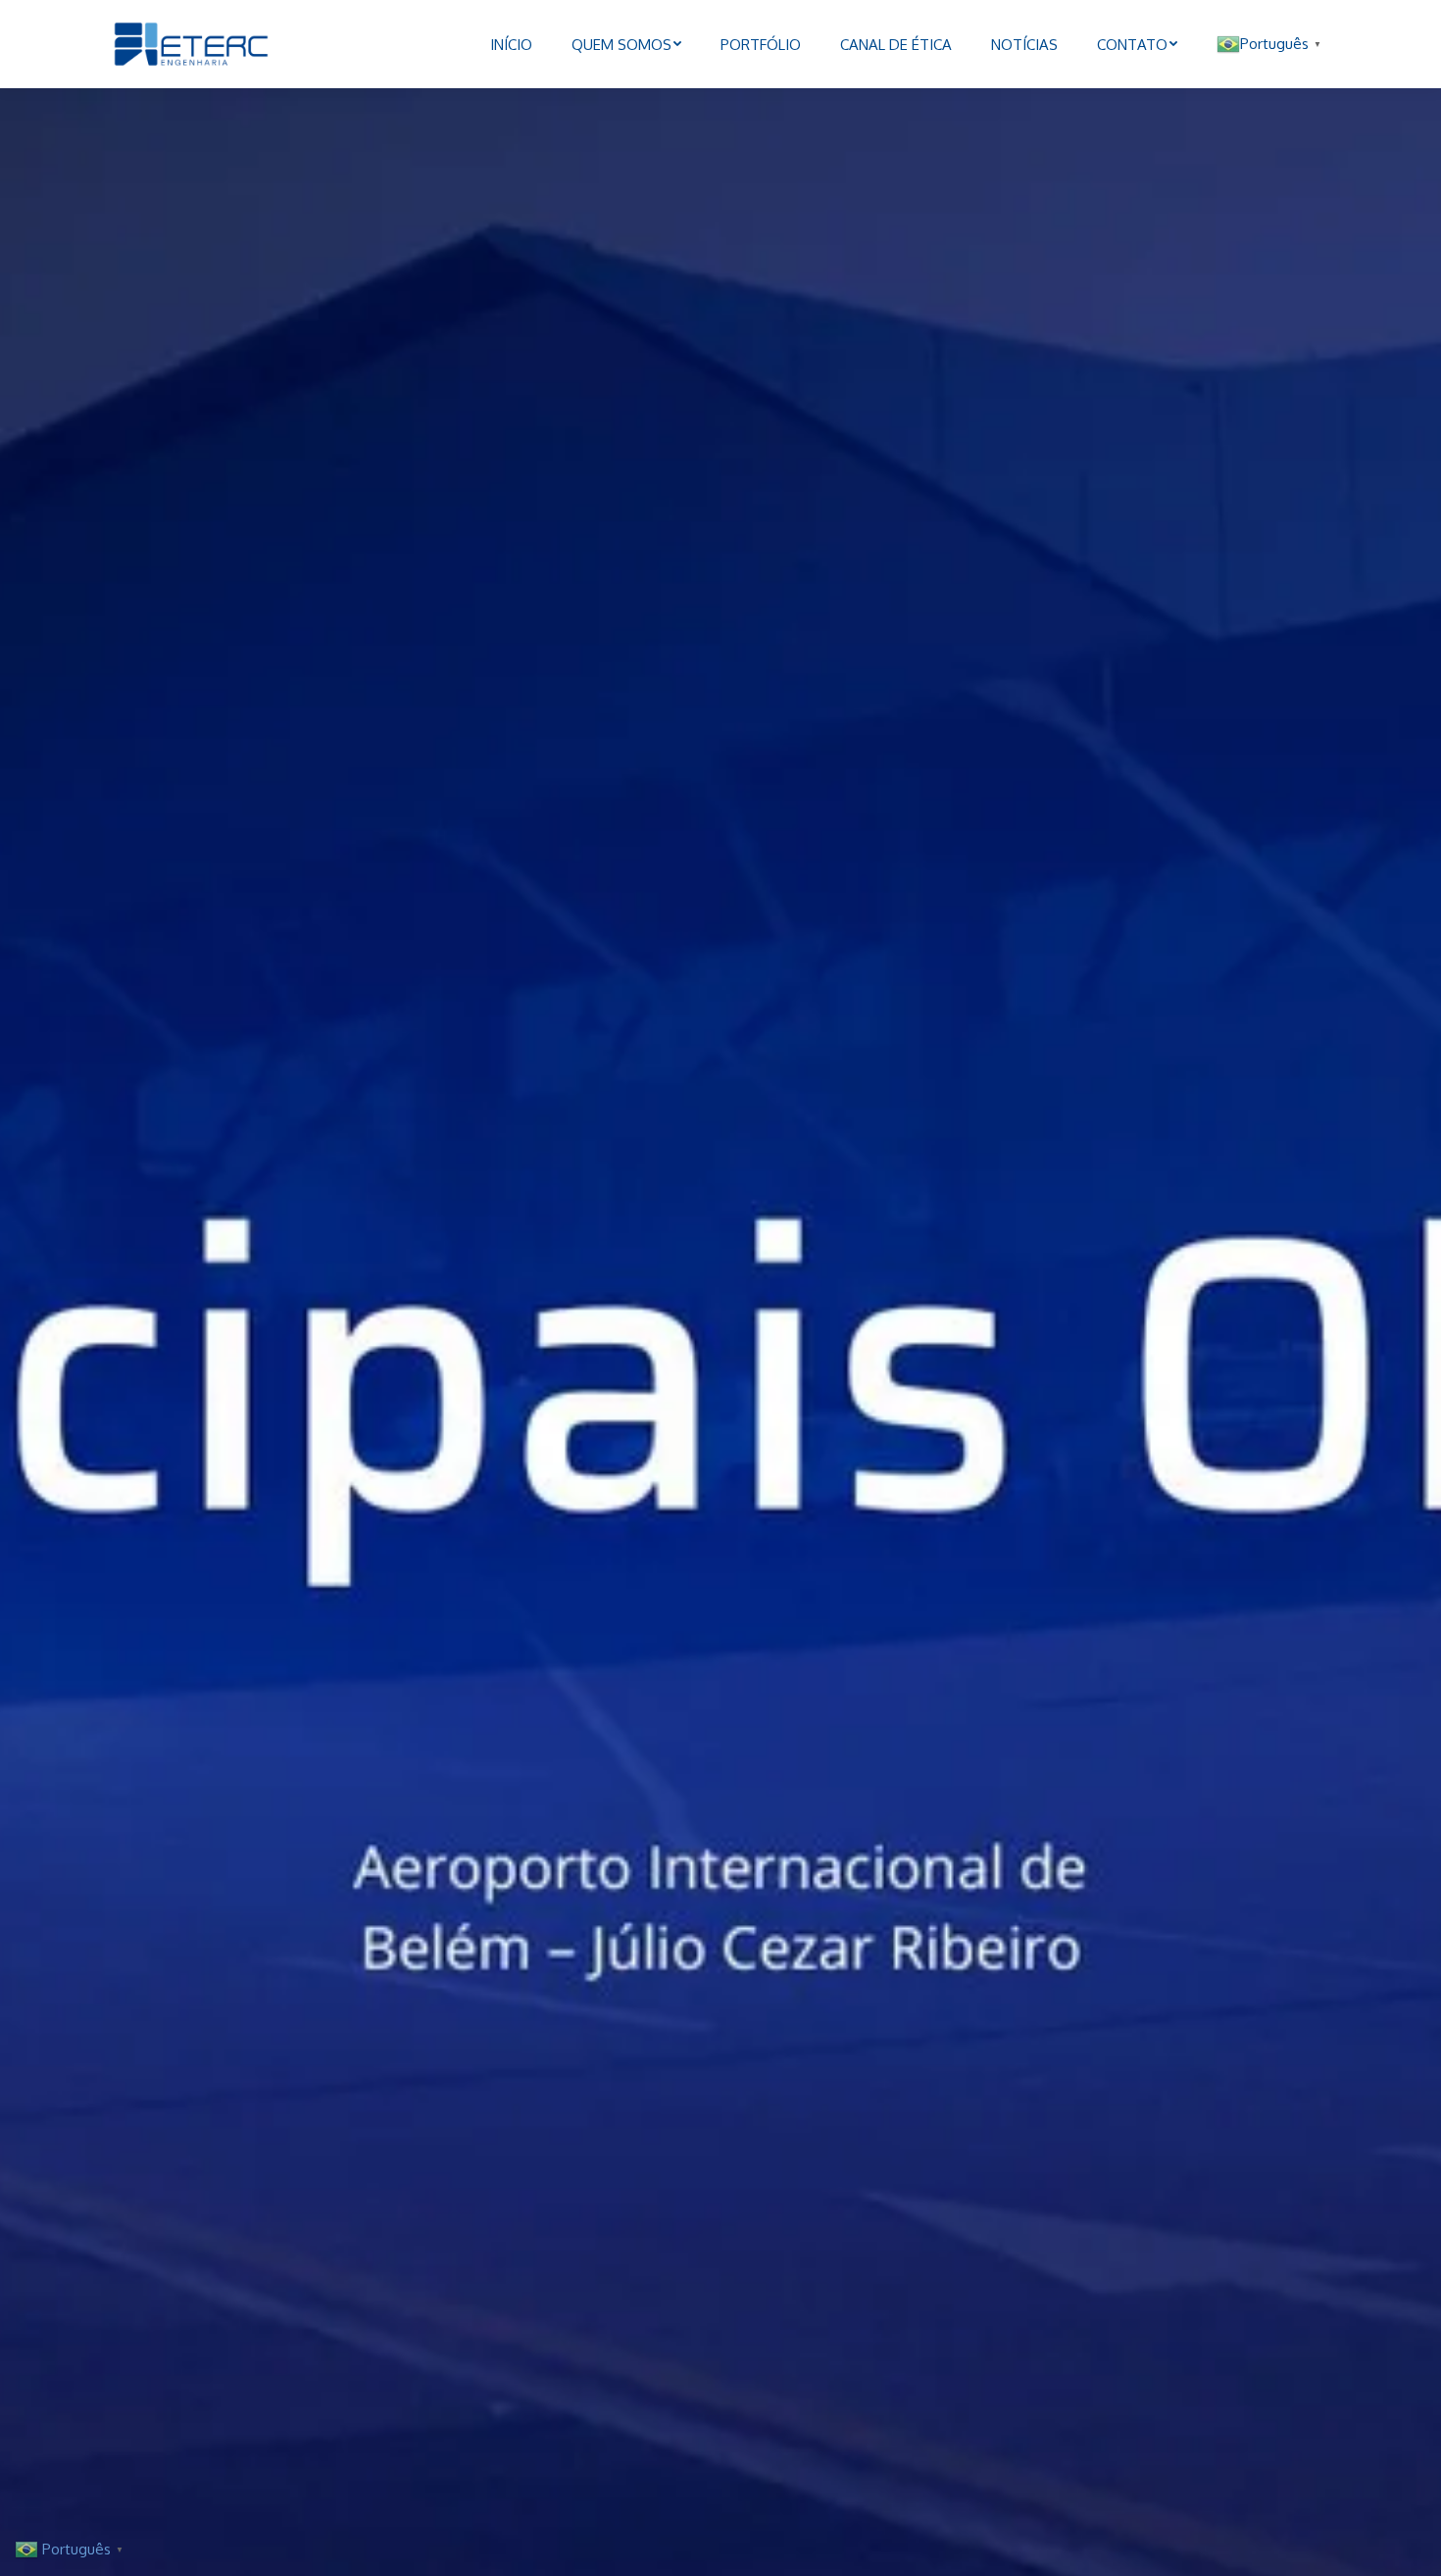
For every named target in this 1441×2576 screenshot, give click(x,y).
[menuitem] (511, 44)
